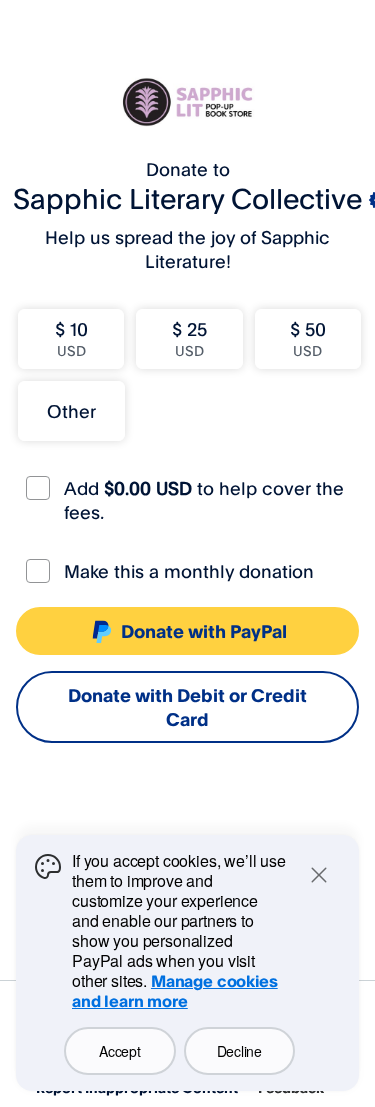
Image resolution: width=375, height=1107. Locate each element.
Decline (239, 1051)
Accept (119, 1051)
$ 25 (189, 338)
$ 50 (308, 338)
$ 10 (71, 338)
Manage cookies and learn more (175, 991)
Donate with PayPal (204, 631)
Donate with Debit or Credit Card (187, 707)
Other (71, 411)
